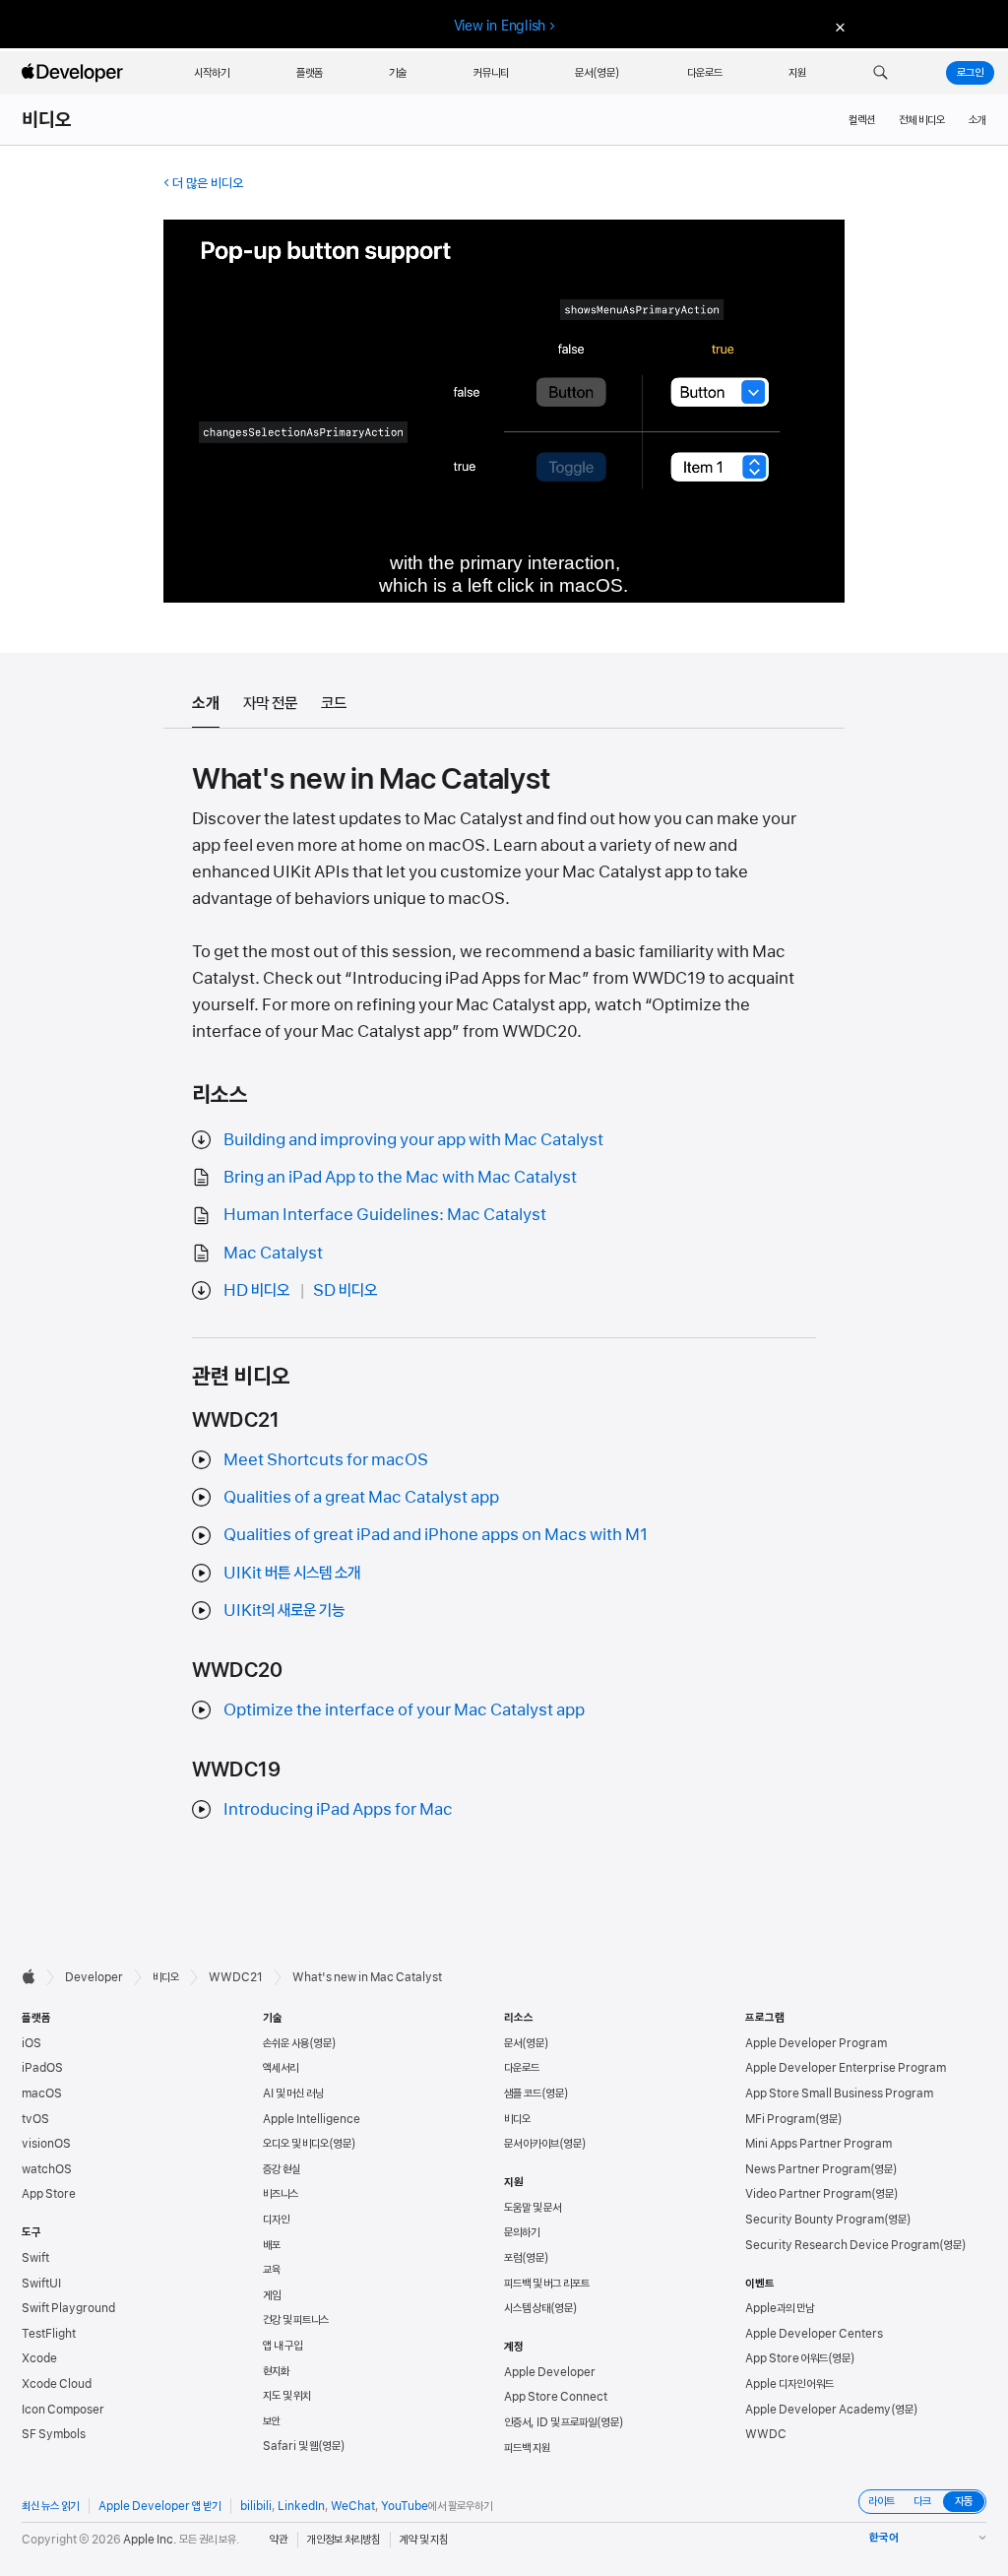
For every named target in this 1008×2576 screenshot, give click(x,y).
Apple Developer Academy (818, 2410)
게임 (272, 2295)
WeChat (353, 2506)
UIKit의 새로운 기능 (284, 1610)
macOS (42, 2093)
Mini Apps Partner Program (819, 2144)
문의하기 (522, 2232)
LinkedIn (301, 2506)
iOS (31, 2043)
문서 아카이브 (532, 2144)
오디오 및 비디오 (296, 2144)
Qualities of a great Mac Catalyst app (361, 1497)
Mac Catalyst (273, 1253)
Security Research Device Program (842, 2245)
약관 (279, 2540)
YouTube (405, 2506)
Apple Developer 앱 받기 (159, 2506)
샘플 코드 (523, 2093)
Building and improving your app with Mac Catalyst (413, 1139)
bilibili (256, 2506)
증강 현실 (282, 2169)
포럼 (513, 2258)
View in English (500, 26)
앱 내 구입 (283, 2346)
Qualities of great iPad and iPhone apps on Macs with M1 (436, 1534)
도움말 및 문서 (533, 2208)
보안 (272, 2421)
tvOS (35, 2119)
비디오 (47, 120)
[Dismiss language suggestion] (838, 26)
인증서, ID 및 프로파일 (550, 2422)
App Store (49, 2194)
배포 (272, 2245)
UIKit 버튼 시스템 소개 (292, 1573)
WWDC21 (236, 1977)
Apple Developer (550, 2372)
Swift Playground (68, 2308)
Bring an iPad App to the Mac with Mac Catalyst (400, 1177)
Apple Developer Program (816, 2043)
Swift (35, 2258)
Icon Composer (63, 2410)
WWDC (766, 2434)
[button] (881, 73)
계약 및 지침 (424, 2540)
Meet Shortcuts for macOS (326, 1459)
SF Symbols (54, 2434)
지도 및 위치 (287, 2396)
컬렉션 (862, 120)
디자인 (276, 2220)
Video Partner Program (808, 2194)
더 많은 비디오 (208, 183)
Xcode (39, 2358)
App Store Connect (556, 2397)
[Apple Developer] (75, 73)
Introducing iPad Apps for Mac (338, 1809)
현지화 (276, 2371)
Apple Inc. (150, 2540)
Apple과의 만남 (780, 2308)
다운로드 (522, 2068)
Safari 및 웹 (290, 2446)
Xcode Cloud (57, 2384)
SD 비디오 (345, 1290)
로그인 (970, 73)
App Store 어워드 (787, 2358)
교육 (272, 2270)
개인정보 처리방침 (344, 2540)
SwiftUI (41, 2284)
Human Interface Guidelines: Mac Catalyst (385, 1214)
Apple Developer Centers (814, 2334)
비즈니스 (281, 2194)
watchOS (47, 2169)
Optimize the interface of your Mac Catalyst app (404, 1709)
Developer (94, 1977)
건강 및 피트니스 (296, 2320)
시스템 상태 (527, 2308)
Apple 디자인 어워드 (789, 2384)
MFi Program (780, 2119)
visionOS (46, 2144)
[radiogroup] (922, 2502)
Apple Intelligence (312, 2119)
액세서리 (281, 2068)
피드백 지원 (527, 2448)
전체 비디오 (922, 120)
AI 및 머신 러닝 (293, 2093)
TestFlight (49, 2334)
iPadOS (42, 2068)
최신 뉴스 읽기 (50, 2506)
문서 (513, 2043)
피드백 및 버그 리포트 (547, 2284)
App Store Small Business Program (839, 2093)
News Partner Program (808, 2169)
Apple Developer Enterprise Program (846, 2068)
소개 (977, 120)
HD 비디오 (256, 1290)
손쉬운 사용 (286, 2043)
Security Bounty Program (815, 2220)
